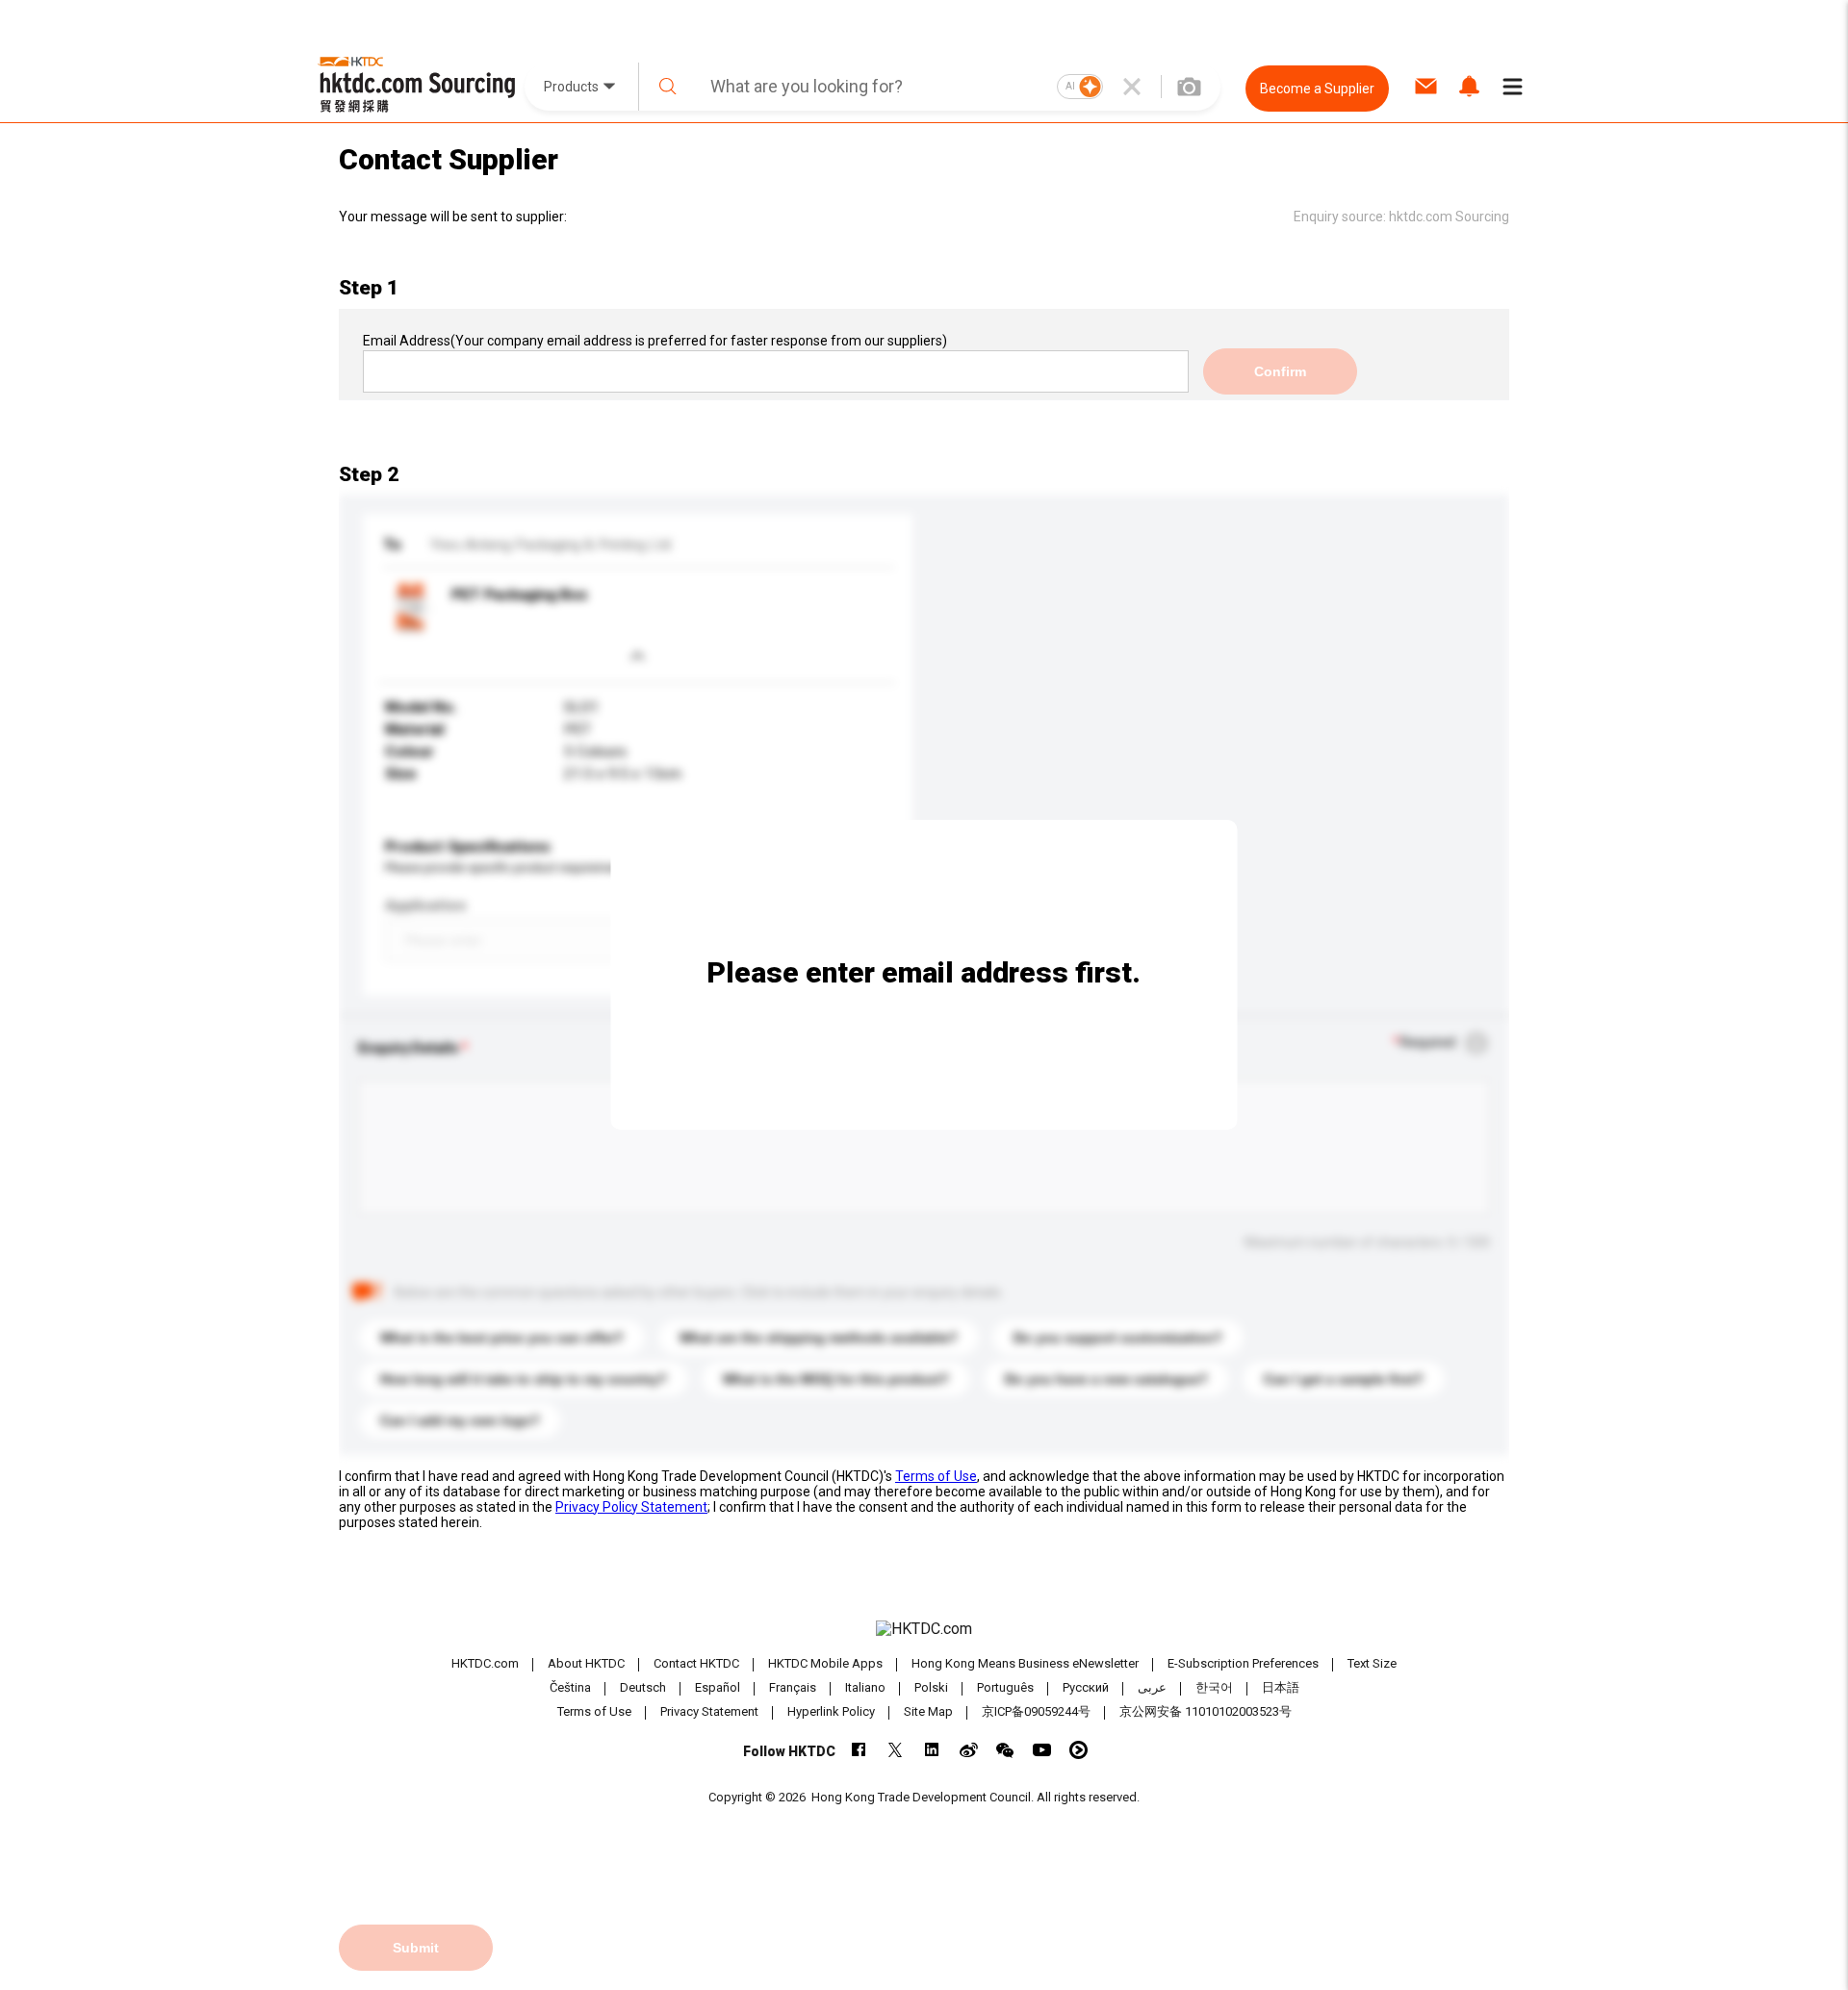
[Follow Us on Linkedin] (932, 1750)
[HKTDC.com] (924, 1629)
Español (718, 1687)
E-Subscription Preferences (1243, 1663)
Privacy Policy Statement (631, 1507)
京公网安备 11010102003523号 (1206, 1711)
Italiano (865, 1687)
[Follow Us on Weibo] (969, 1750)
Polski (931, 1687)
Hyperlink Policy (831, 1711)
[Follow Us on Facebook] (859, 1750)
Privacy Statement (709, 1711)
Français (793, 1687)
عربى (1152, 1687)
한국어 (1214, 1687)
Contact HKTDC (696, 1663)
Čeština (570, 1687)
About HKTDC (586, 1663)
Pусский (1086, 1687)
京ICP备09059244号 (1036, 1711)
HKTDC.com (485, 1663)
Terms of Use (936, 1476)
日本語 (1281, 1687)
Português (1005, 1687)
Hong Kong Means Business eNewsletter (1025, 1663)
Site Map (928, 1711)
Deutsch (643, 1687)
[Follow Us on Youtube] (1042, 1750)
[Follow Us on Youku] (1078, 1750)
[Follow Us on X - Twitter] (896, 1750)
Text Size (1372, 1663)
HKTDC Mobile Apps (825, 1663)
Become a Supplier (1317, 89)
